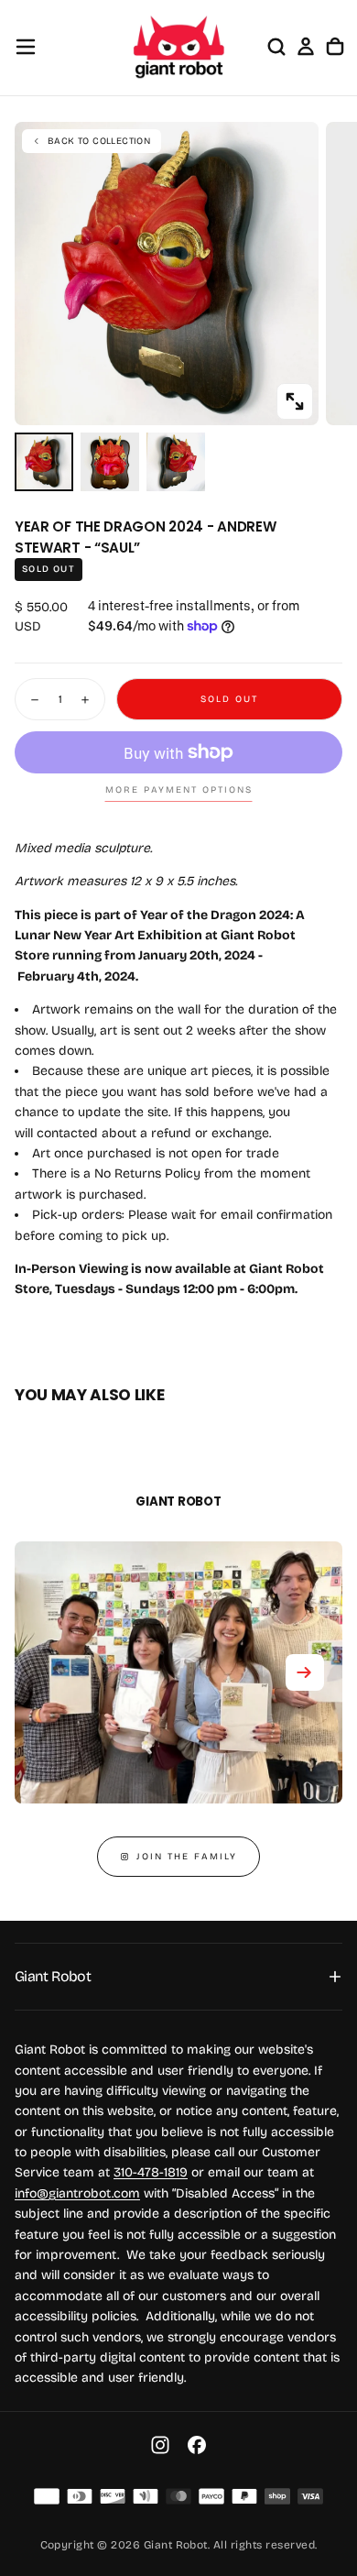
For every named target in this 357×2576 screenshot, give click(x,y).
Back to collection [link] (99, 141)
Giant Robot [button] (53, 1976)
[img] (47, 2496)
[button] (26, 47)
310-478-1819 (151, 2172)
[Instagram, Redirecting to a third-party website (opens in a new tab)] (160, 2445)
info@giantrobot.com (77, 2193)
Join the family (187, 1857)
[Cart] (335, 47)
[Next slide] (305, 1672)
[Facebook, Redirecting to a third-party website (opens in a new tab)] (197, 2445)
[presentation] (295, 401)
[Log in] (306, 47)
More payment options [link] (179, 790)
